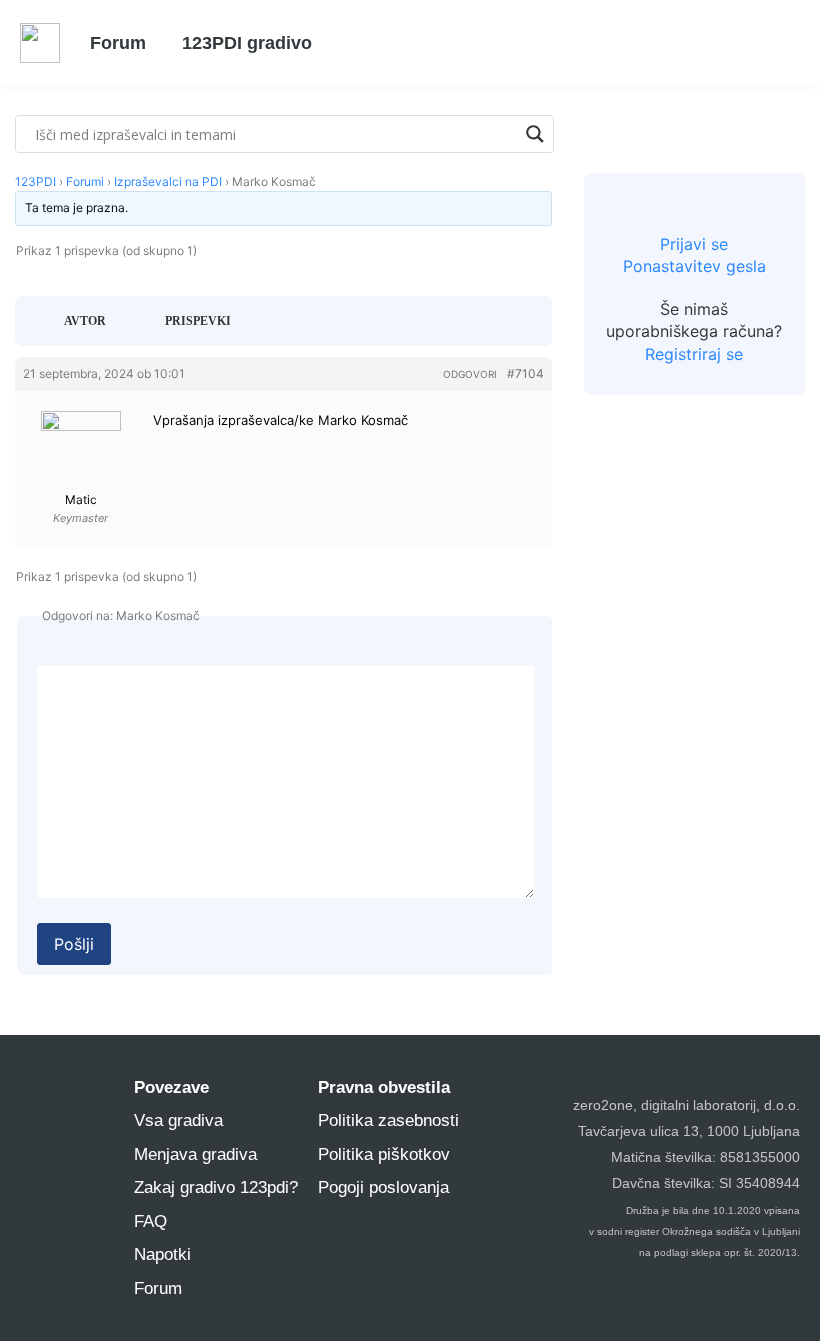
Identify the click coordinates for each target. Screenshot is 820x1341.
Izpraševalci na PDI (168, 181)
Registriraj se (694, 354)
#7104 (525, 373)
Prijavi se (694, 244)
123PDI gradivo (247, 43)
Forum (118, 43)
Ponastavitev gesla (694, 266)
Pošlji (74, 944)
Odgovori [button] (470, 374)
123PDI (35, 181)
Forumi (85, 181)
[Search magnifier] (535, 134)
